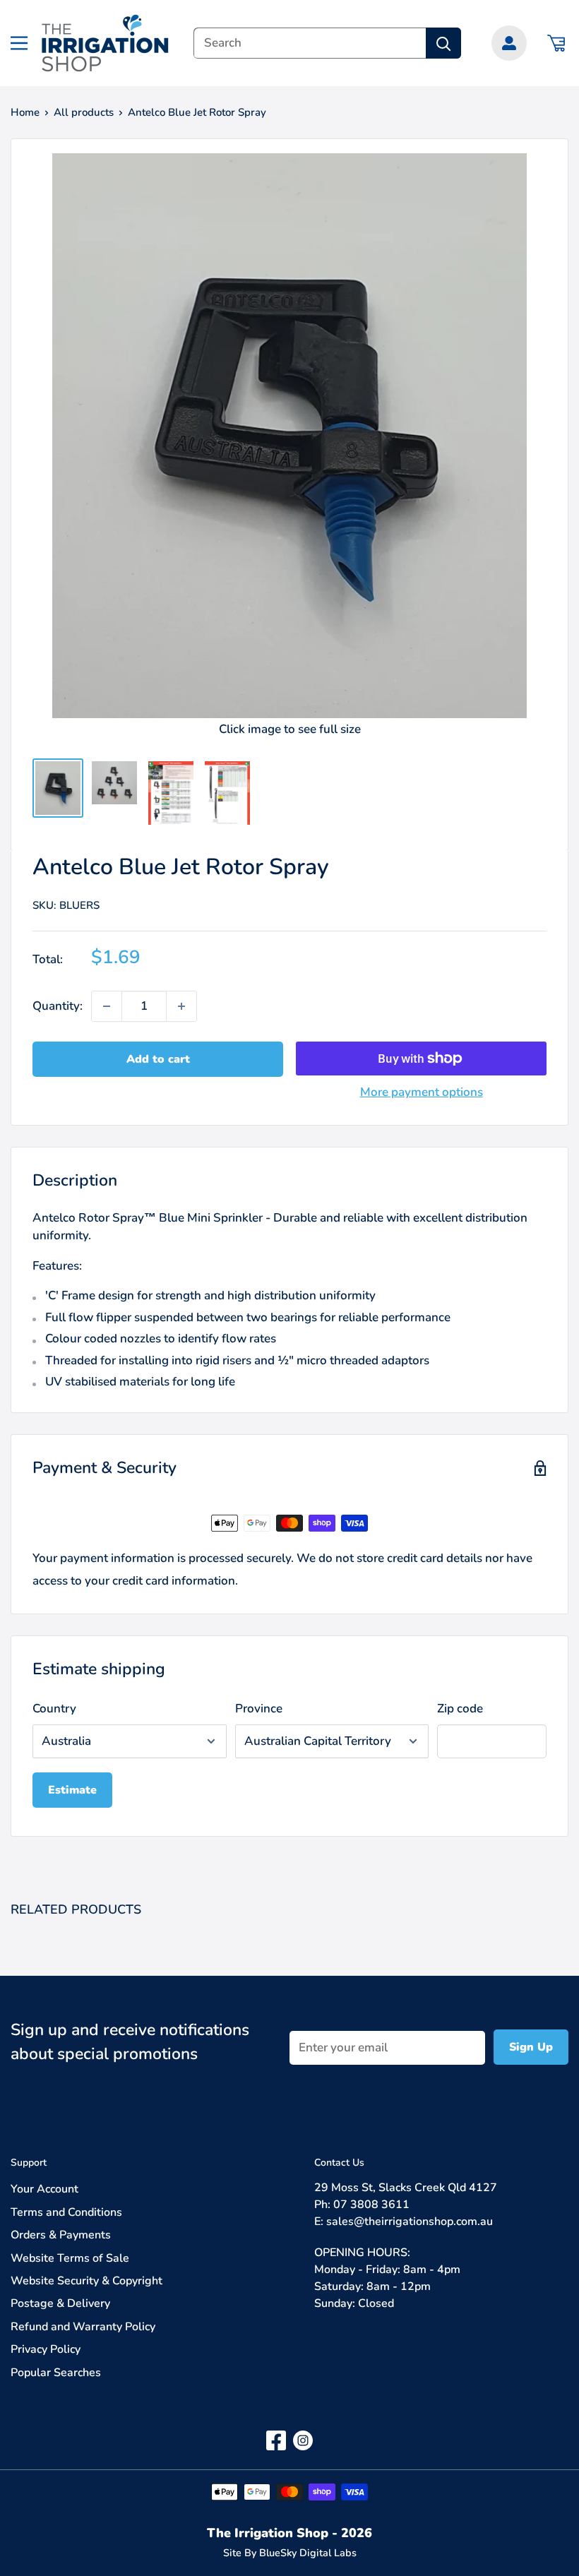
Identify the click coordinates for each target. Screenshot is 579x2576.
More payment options (422, 1092)
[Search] (443, 43)
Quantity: (58, 1006)
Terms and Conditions (66, 2212)
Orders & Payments (61, 2235)
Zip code (460, 1709)
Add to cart (158, 1059)
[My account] (509, 43)
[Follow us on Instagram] (303, 2440)
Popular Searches (56, 2373)
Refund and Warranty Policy (83, 2327)
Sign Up (531, 2047)
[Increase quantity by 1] (181, 1006)
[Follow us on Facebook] (276, 2440)
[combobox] (310, 43)
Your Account (44, 2189)
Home (25, 112)
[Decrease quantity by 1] (107, 1006)
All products (84, 112)
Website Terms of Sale (70, 2258)
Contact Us (339, 2163)
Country (54, 1709)
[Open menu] (19, 43)
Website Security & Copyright (86, 2281)
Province (259, 1709)
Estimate (72, 1790)
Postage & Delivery (60, 2303)
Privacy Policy (46, 2349)
